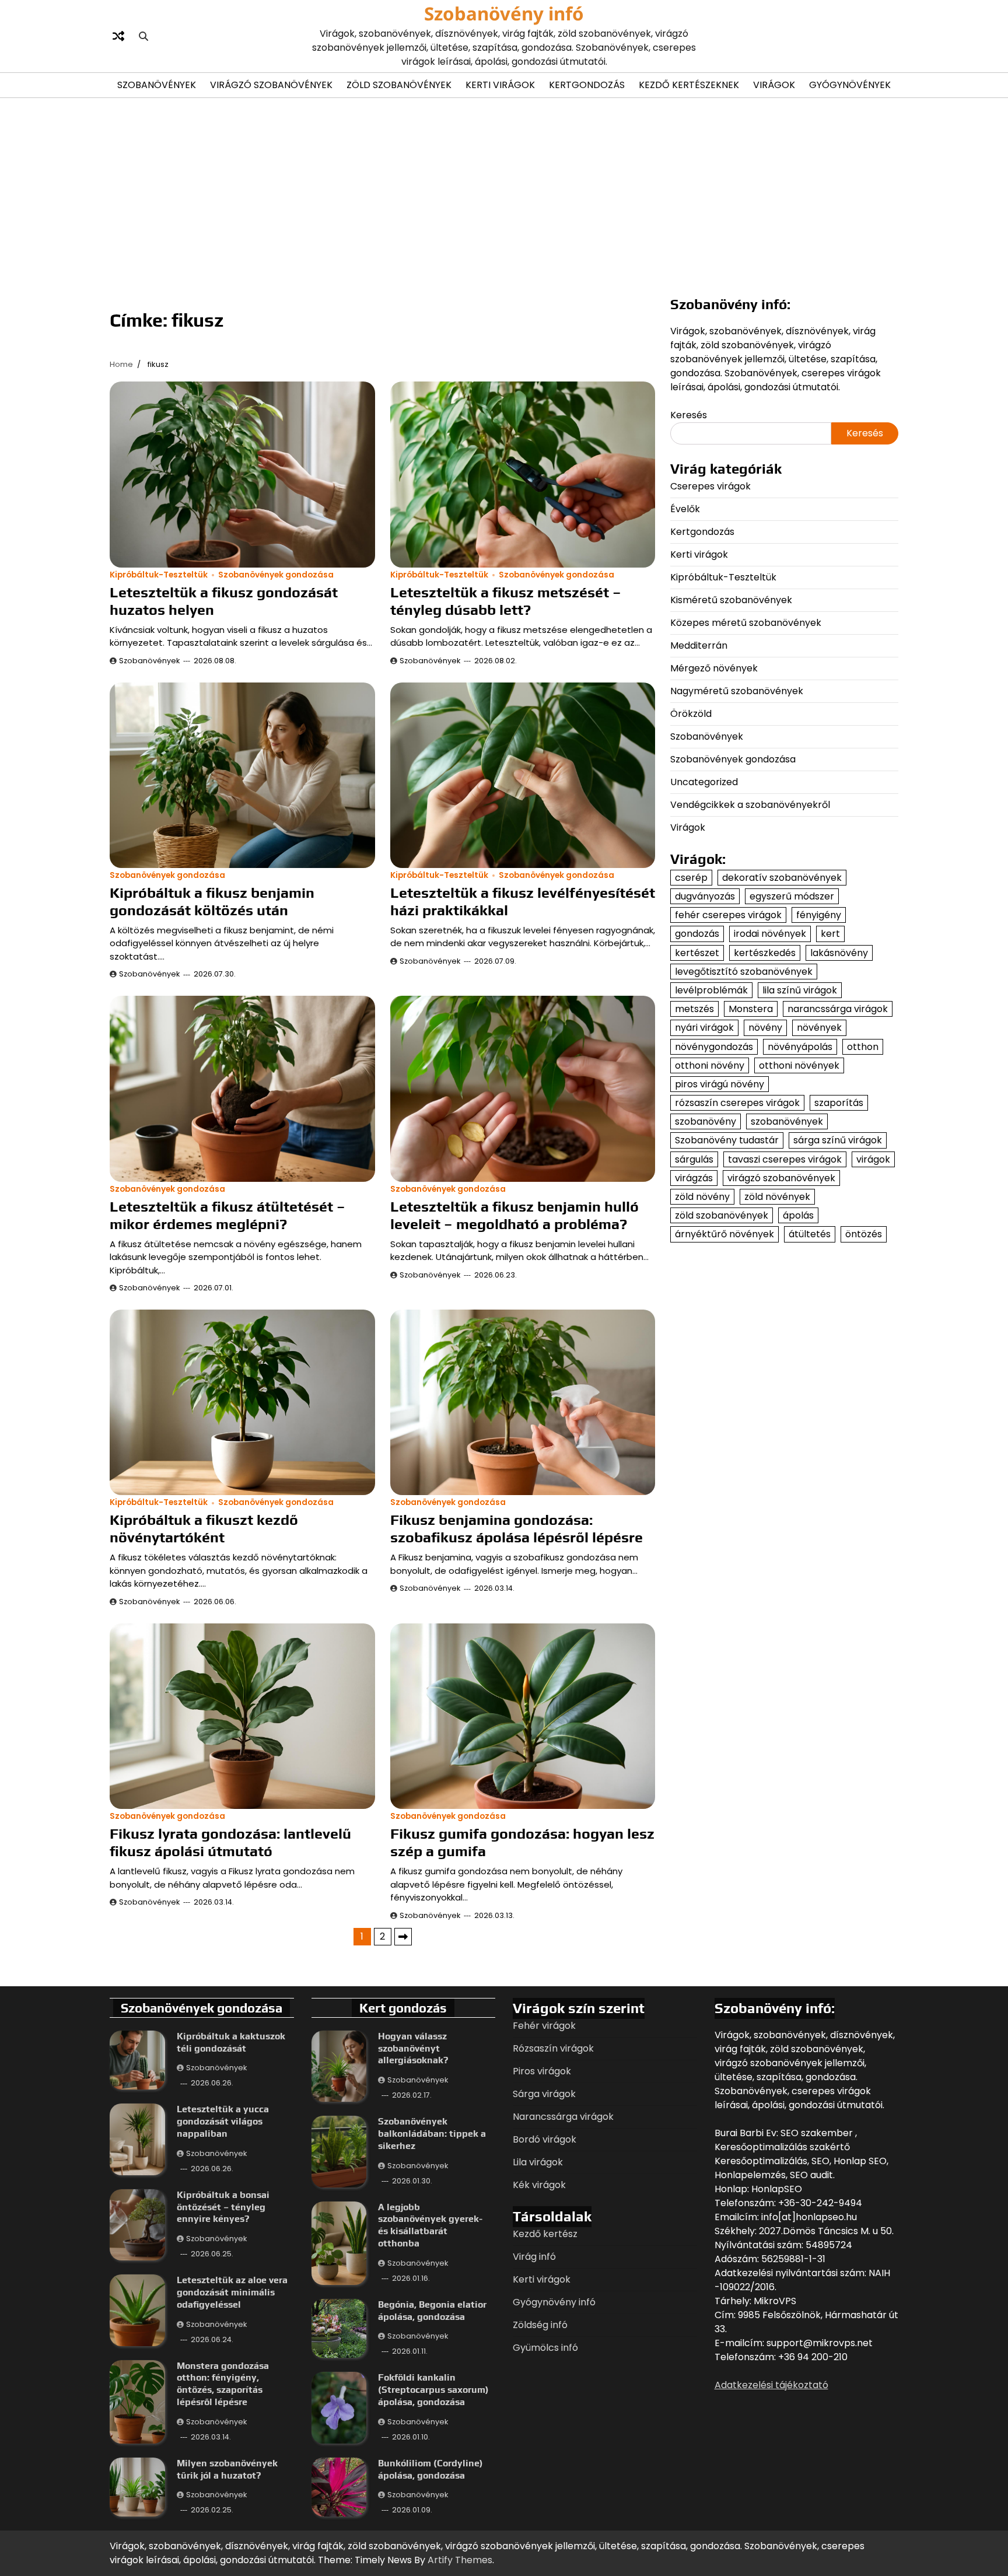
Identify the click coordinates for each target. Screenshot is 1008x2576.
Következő (403, 1937)
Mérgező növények (714, 668)
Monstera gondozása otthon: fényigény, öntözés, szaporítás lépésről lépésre (223, 2384)
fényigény (819, 915)
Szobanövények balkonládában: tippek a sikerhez (432, 2134)
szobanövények (787, 1121)
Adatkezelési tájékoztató (771, 2385)
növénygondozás (714, 1047)
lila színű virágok (800, 990)
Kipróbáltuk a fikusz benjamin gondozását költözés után (212, 902)
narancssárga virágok (838, 1009)
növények (819, 1028)
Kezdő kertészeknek (689, 85)
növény (765, 1028)
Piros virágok (542, 2071)
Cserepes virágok (710, 486)
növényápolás (800, 1047)
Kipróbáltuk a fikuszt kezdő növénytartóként (204, 1529)
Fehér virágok (544, 2026)
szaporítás (839, 1103)
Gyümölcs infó (545, 2348)
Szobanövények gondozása (276, 575)
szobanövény (706, 1121)
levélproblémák (711, 990)
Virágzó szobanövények (271, 85)
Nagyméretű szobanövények (737, 691)
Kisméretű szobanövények (731, 600)
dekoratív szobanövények (782, 878)
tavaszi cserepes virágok (785, 1159)
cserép (691, 878)
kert (830, 934)
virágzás (694, 1178)
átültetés (810, 1235)
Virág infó (534, 2257)
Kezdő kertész (545, 2234)
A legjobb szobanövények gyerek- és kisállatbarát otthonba (430, 2225)
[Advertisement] (504, 195)
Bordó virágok (545, 2139)
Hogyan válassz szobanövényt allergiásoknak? (413, 2048)
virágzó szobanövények (781, 1178)
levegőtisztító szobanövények (744, 972)
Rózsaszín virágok (553, 2048)
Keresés (689, 415)
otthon (863, 1047)
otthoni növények (799, 1065)
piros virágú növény (720, 1084)
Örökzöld (691, 714)
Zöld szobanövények (399, 85)
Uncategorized (704, 782)
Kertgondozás (587, 85)
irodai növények (770, 934)
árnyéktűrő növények (724, 1235)
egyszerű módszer (792, 896)
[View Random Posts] (118, 36)
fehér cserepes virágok (728, 915)
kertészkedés (765, 953)
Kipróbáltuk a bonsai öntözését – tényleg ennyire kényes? (223, 2207)
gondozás (697, 934)
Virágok (774, 85)
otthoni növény (710, 1065)
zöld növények (777, 1197)
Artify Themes (460, 2560)
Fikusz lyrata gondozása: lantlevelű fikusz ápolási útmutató (230, 1842)
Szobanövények (157, 85)
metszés (694, 1009)
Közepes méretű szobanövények (746, 623)
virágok (873, 1159)
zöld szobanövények (722, 1215)
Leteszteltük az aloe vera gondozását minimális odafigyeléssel (232, 2292)
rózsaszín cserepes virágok (737, 1103)
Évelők (685, 509)
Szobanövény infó (504, 13)
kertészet (697, 953)
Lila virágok (538, 2162)
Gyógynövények (850, 85)
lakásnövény (839, 953)
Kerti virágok (500, 85)
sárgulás (694, 1159)
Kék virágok (539, 2185)
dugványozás (705, 896)
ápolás (798, 1215)
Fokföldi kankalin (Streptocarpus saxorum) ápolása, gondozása (433, 2390)
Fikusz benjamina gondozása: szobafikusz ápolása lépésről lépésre (517, 1529)
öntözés (864, 1235)
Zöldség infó (540, 2325)
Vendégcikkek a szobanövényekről (750, 805)
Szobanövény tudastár (727, 1141)
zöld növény (702, 1197)
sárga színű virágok (838, 1141)
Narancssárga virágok (563, 2117)
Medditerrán (699, 645)
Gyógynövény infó (554, 2302)
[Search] (143, 36)
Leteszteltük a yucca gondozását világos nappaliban (223, 2121)
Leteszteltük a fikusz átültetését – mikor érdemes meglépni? (228, 1215)
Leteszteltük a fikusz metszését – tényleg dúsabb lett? (506, 601)
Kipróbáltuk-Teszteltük (159, 575)
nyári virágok (704, 1028)
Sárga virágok (544, 2094)
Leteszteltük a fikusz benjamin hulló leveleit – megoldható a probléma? (514, 1215)
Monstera (751, 1009)
